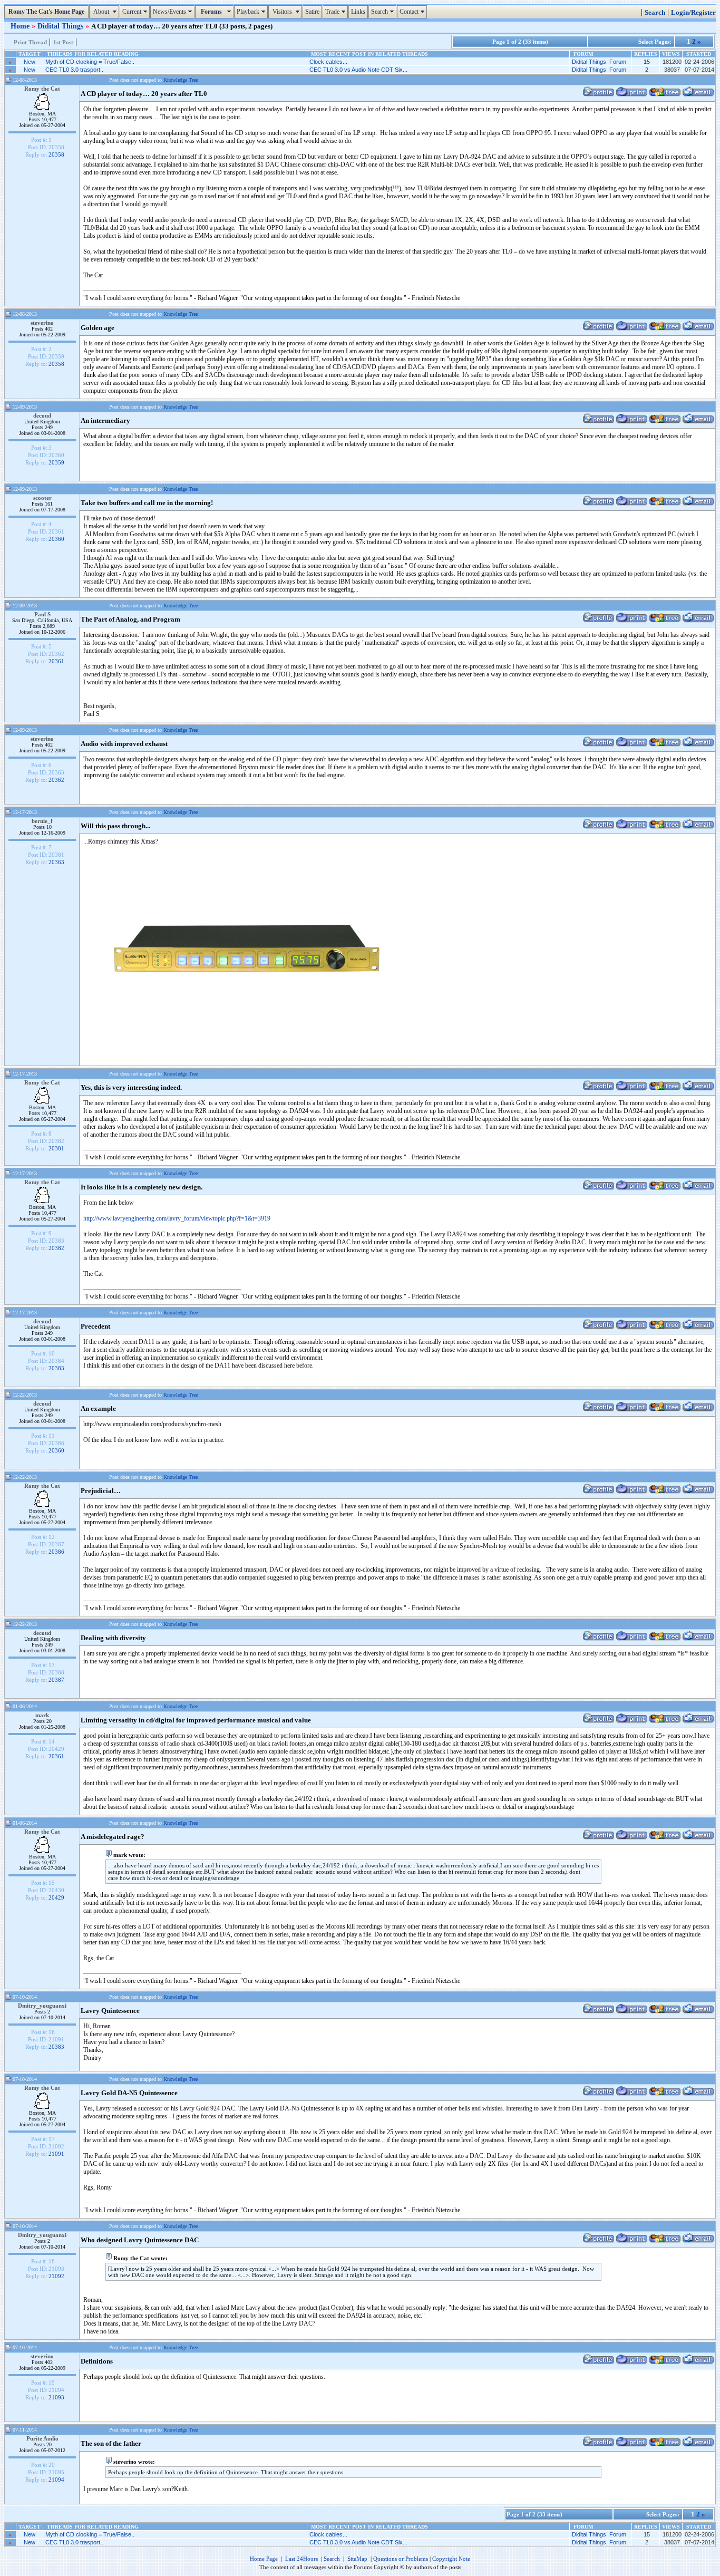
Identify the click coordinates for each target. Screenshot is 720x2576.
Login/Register (693, 13)
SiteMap (357, 2559)
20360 (56, 539)
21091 (56, 2154)
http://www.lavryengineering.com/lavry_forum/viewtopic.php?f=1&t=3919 (177, 1218)
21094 (56, 2480)
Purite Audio (42, 2438)
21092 (56, 2276)
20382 (56, 1248)
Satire (312, 12)
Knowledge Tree (181, 80)
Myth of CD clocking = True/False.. (90, 62)
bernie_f (42, 821)
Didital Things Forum (599, 62)
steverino (42, 323)
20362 (56, 780)
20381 (56, 1148)
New (30, 62)
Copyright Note (451, 2559)
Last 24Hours (301, 2559)
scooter (42, 498)
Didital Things (61, 26)
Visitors (286, 12)
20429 (56, 1897)
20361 (56, 661)
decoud (42, 415)
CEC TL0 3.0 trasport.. (74, 70)
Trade (337, 12)
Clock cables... (328, 62)
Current (136, 12)
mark (42, 1715)
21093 (56, 2397)
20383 (56, 1368)
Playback (252, 12)
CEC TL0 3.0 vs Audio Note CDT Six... (358, 70)
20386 (56, 1552)
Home (21, 26)
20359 (56, 462)
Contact (413, 12)
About (105, 12)
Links (358, 12)
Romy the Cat (42, 89)
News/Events (174, 12)
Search (384, 12)
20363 (56, 862)
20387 (56, 1680)
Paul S (42, 614)
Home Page (264, 2559)
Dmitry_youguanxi (42, 2006)
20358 (56, 154)
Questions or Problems (401, 2559)
